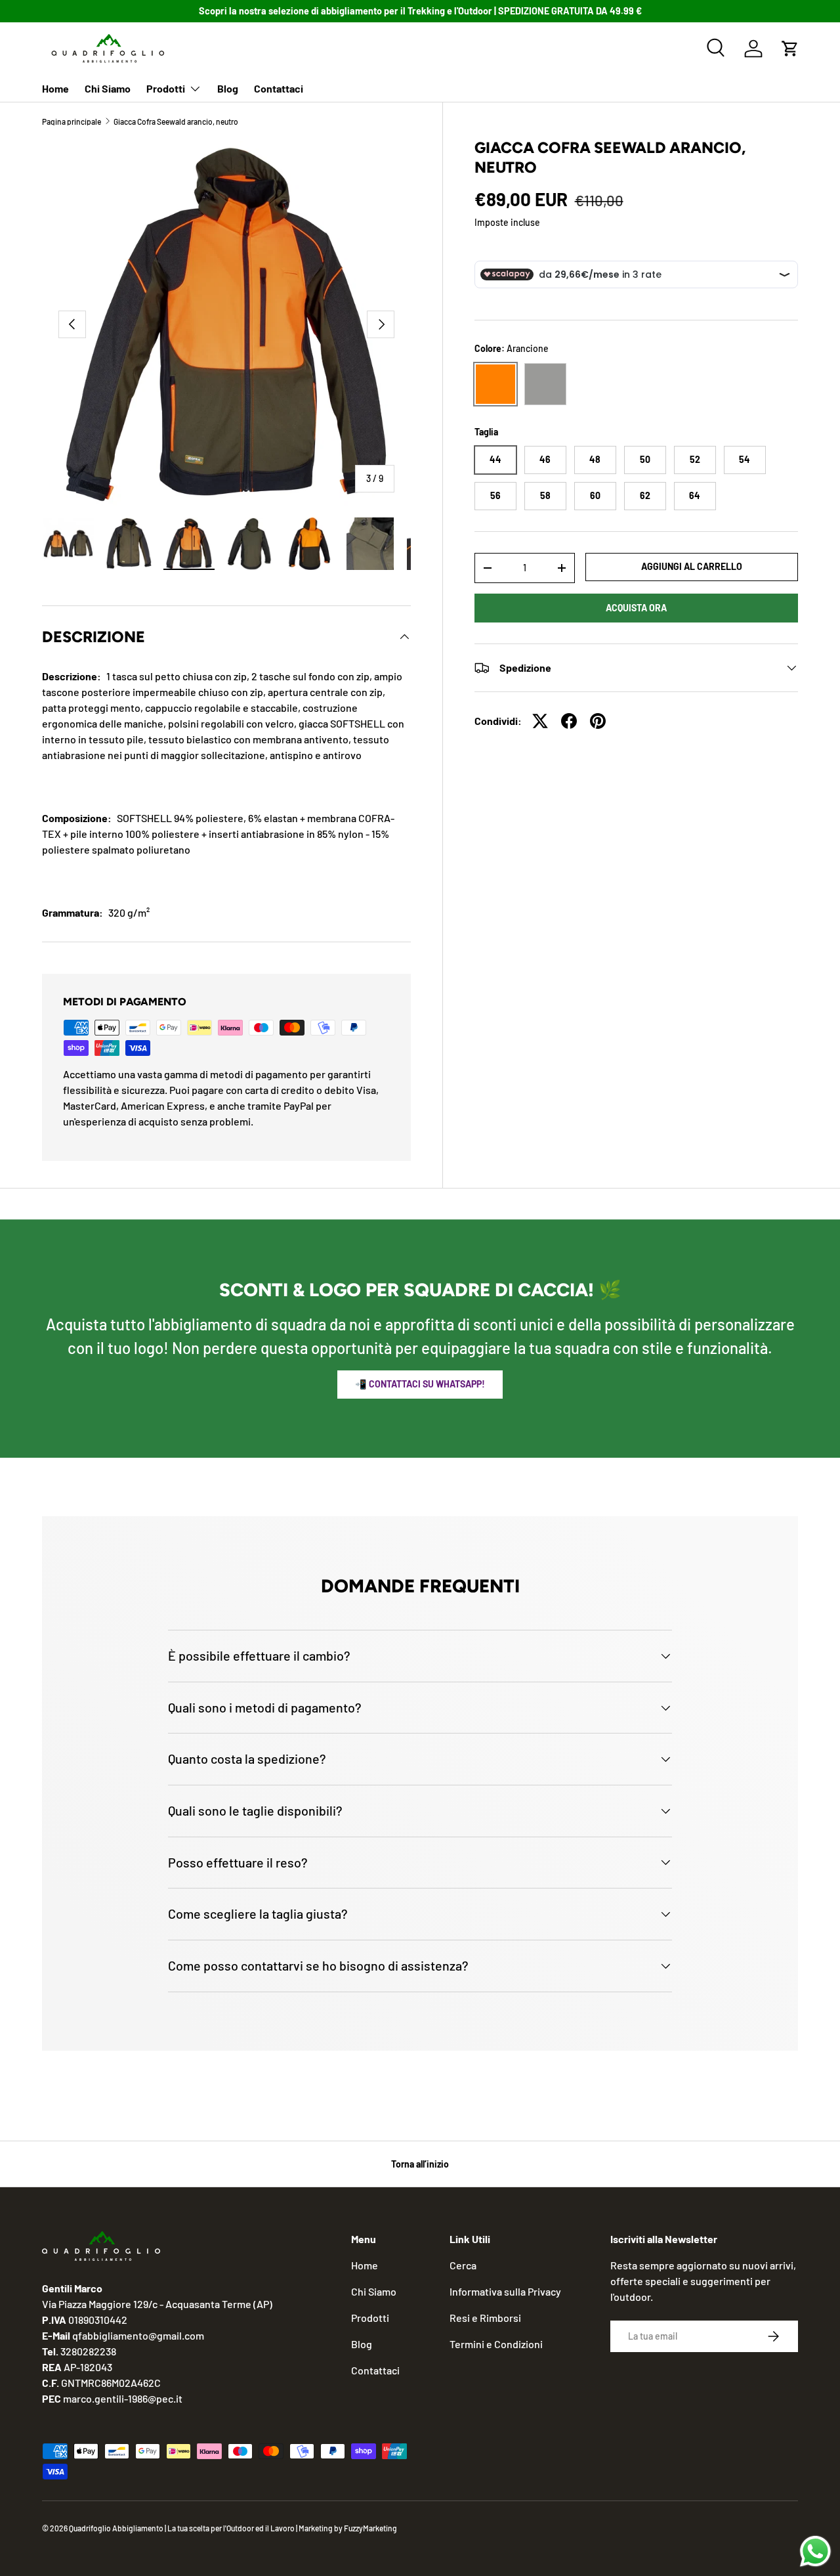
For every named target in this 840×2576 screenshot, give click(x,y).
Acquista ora (636, 608)
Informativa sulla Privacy (505, 2291)
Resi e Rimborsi (485, 2318)
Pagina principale (72, 121)
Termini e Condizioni (496, 2344)
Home (55, 88)
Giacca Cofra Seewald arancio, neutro (176, 121)
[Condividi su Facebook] (569, 721)
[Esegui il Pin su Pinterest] (598, 721)
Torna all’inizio (420, 2164)
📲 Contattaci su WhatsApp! (420, 1384)
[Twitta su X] (540, 721)
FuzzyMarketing (370, 2528)
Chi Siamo (108, 88)
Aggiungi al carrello (692, 566)
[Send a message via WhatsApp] (815, 2551)
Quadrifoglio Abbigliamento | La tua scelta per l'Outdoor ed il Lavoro (182, 2528)
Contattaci (279, 88)
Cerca (463, 2265)
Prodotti (166, 88)
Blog (228, 88)
